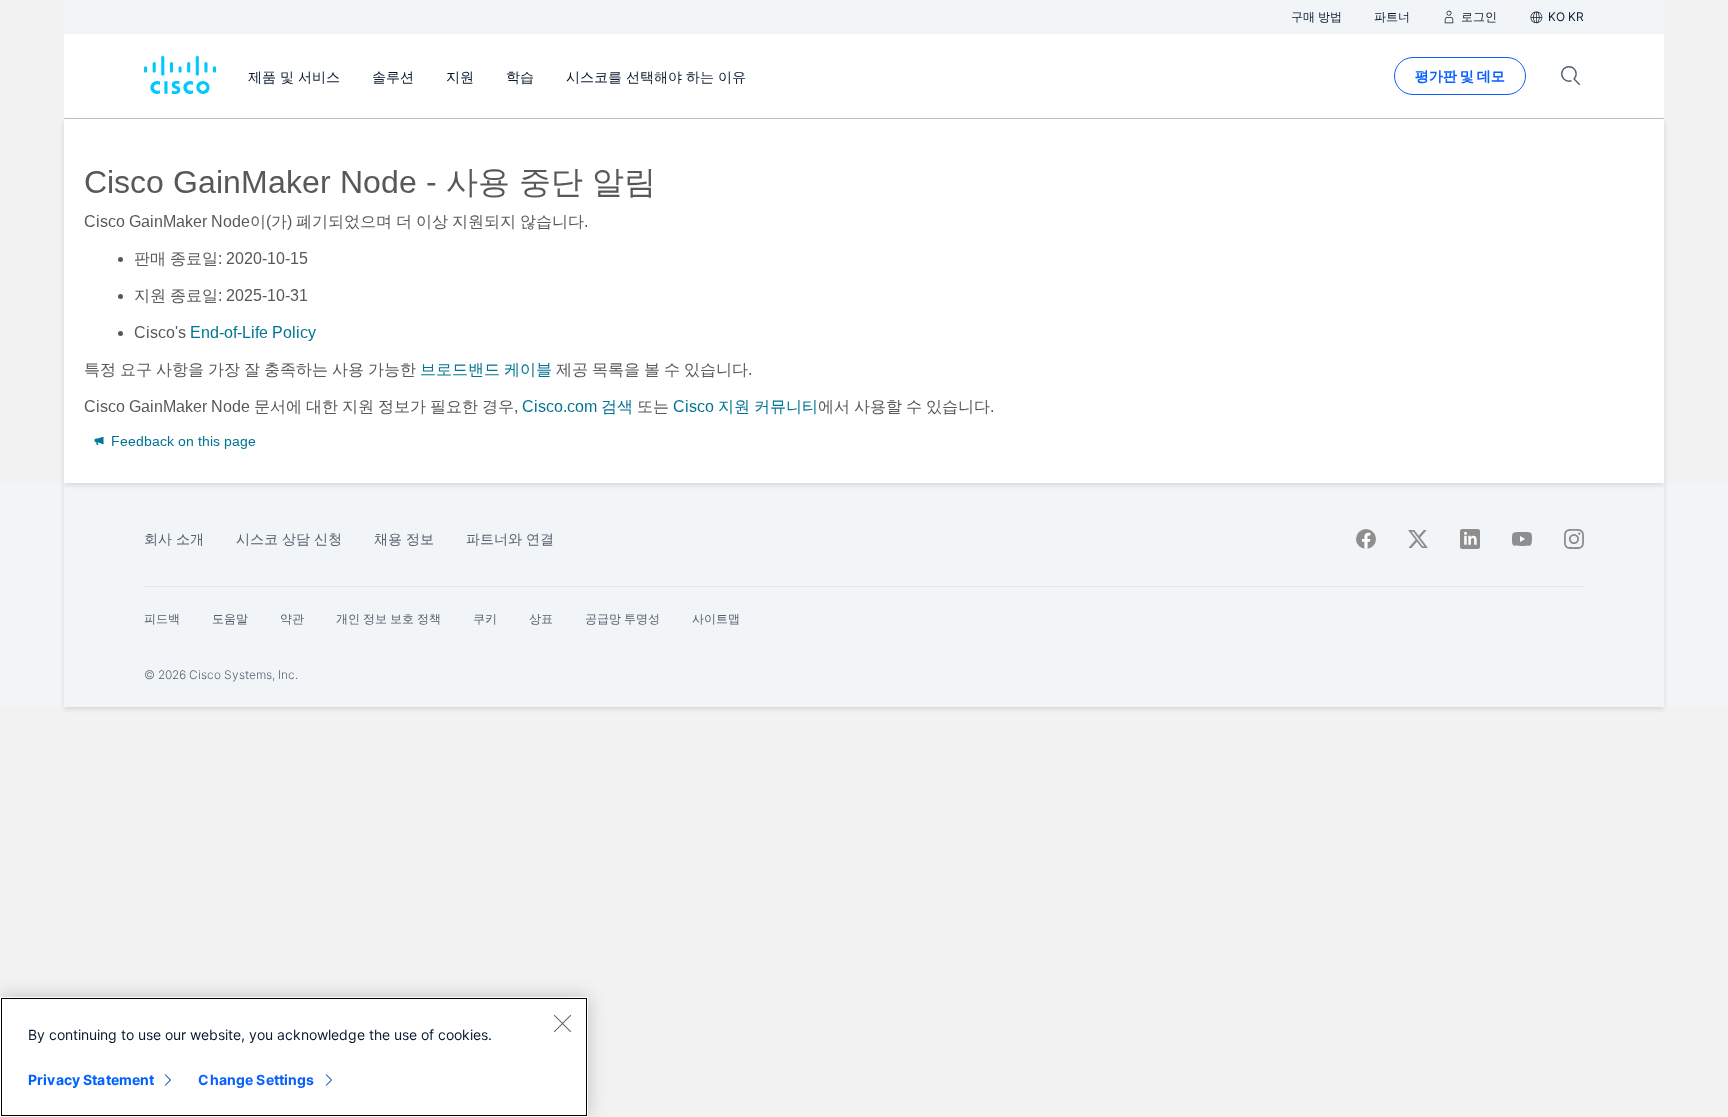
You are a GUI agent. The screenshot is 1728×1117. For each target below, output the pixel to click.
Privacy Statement (91, 1079)
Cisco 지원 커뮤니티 (745, 406)
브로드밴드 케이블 (486, 369)
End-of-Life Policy (253, 332)
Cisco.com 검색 (577, 406)
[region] (294, 1057)
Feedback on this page (181, 441)
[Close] (562, 1023)
